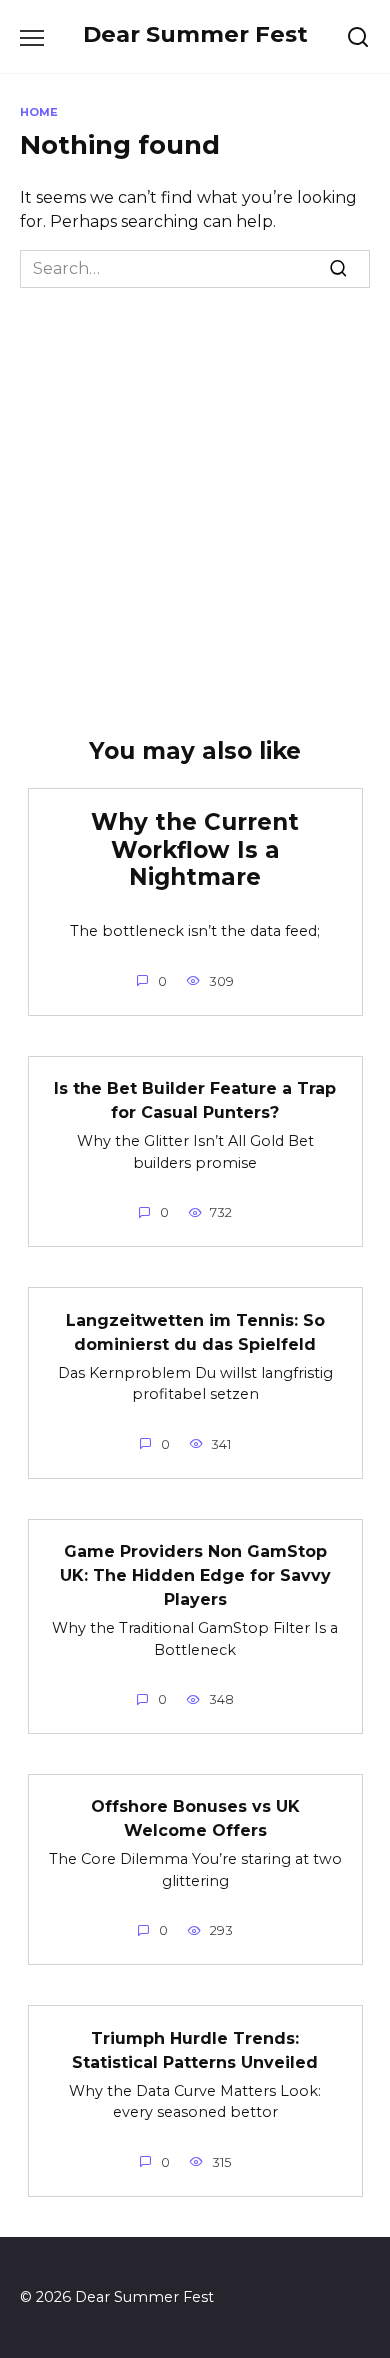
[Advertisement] (195, 493)
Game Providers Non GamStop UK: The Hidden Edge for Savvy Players (195, 1575)
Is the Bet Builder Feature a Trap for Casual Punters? (195, 1100)
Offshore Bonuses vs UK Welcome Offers (195, 1818)
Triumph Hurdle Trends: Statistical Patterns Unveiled (195, 2049)
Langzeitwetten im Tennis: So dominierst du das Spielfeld (195, 1331)
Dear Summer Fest (195, 34)
